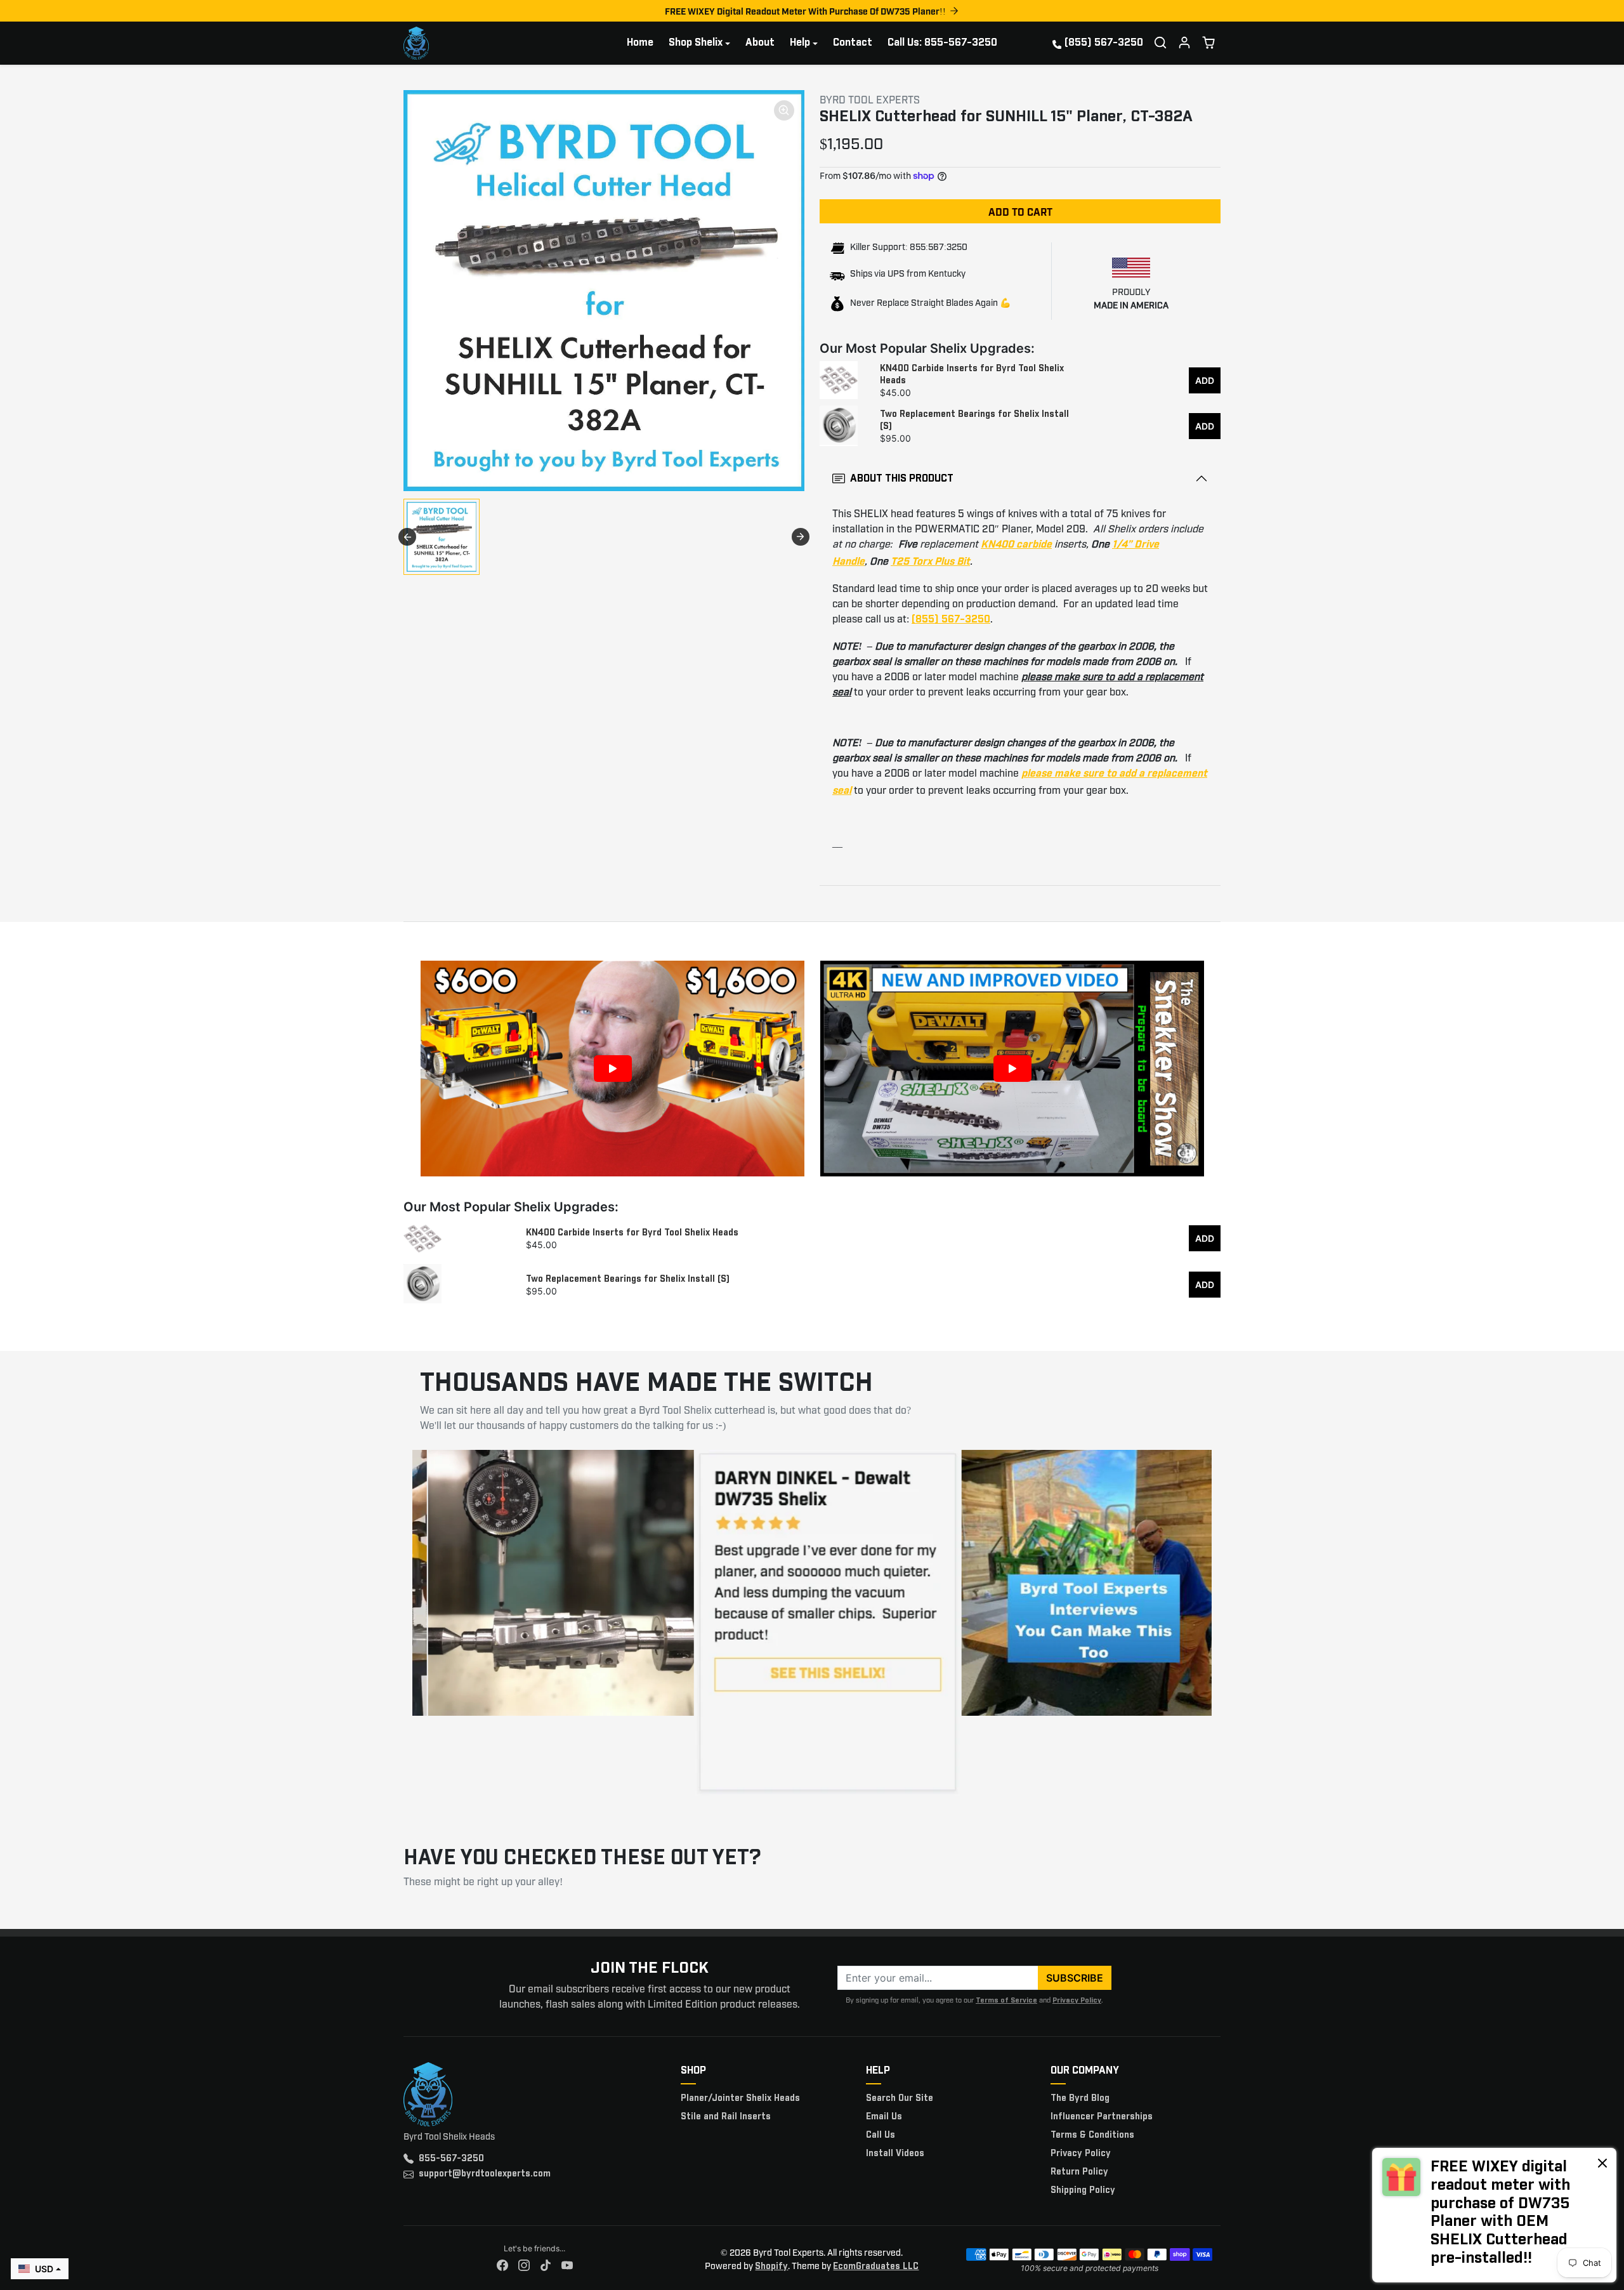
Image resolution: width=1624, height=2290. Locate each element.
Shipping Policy (1083, 2190)
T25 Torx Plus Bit (930, 562)
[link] (1494, 2215)
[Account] (1184, 43)
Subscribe (1075, 1978)
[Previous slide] (407, 537)
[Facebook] (502, 2266)
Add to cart (1020, 211)
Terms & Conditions (1092, 2135)
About (760, 43)
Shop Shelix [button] (696, 43)
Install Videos (895, 2154)
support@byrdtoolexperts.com (485, 2174)
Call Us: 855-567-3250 (942, 43)
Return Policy (1079, 2172)
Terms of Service (1006, 2000)
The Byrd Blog (1080, 2098)
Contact (853, 43)
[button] (1160, 43)
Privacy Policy (1077, 2000)
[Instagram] (524, 2266)
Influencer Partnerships (1102, 2117)
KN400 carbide (1016, 545)
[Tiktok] (546, 2266)
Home (640, 43)
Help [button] (800, 43)
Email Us (884, 2117)
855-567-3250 (451, 2159)
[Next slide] (801, 537)
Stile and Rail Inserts (726, 2117)
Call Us (881, 2135)
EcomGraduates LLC (876, 2267)
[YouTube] (567, 2266)
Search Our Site (900, 2098)
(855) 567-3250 (1104, 43)
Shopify (771, 2267)
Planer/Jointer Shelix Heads (740, 2098)
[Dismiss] (1602, 2162)
